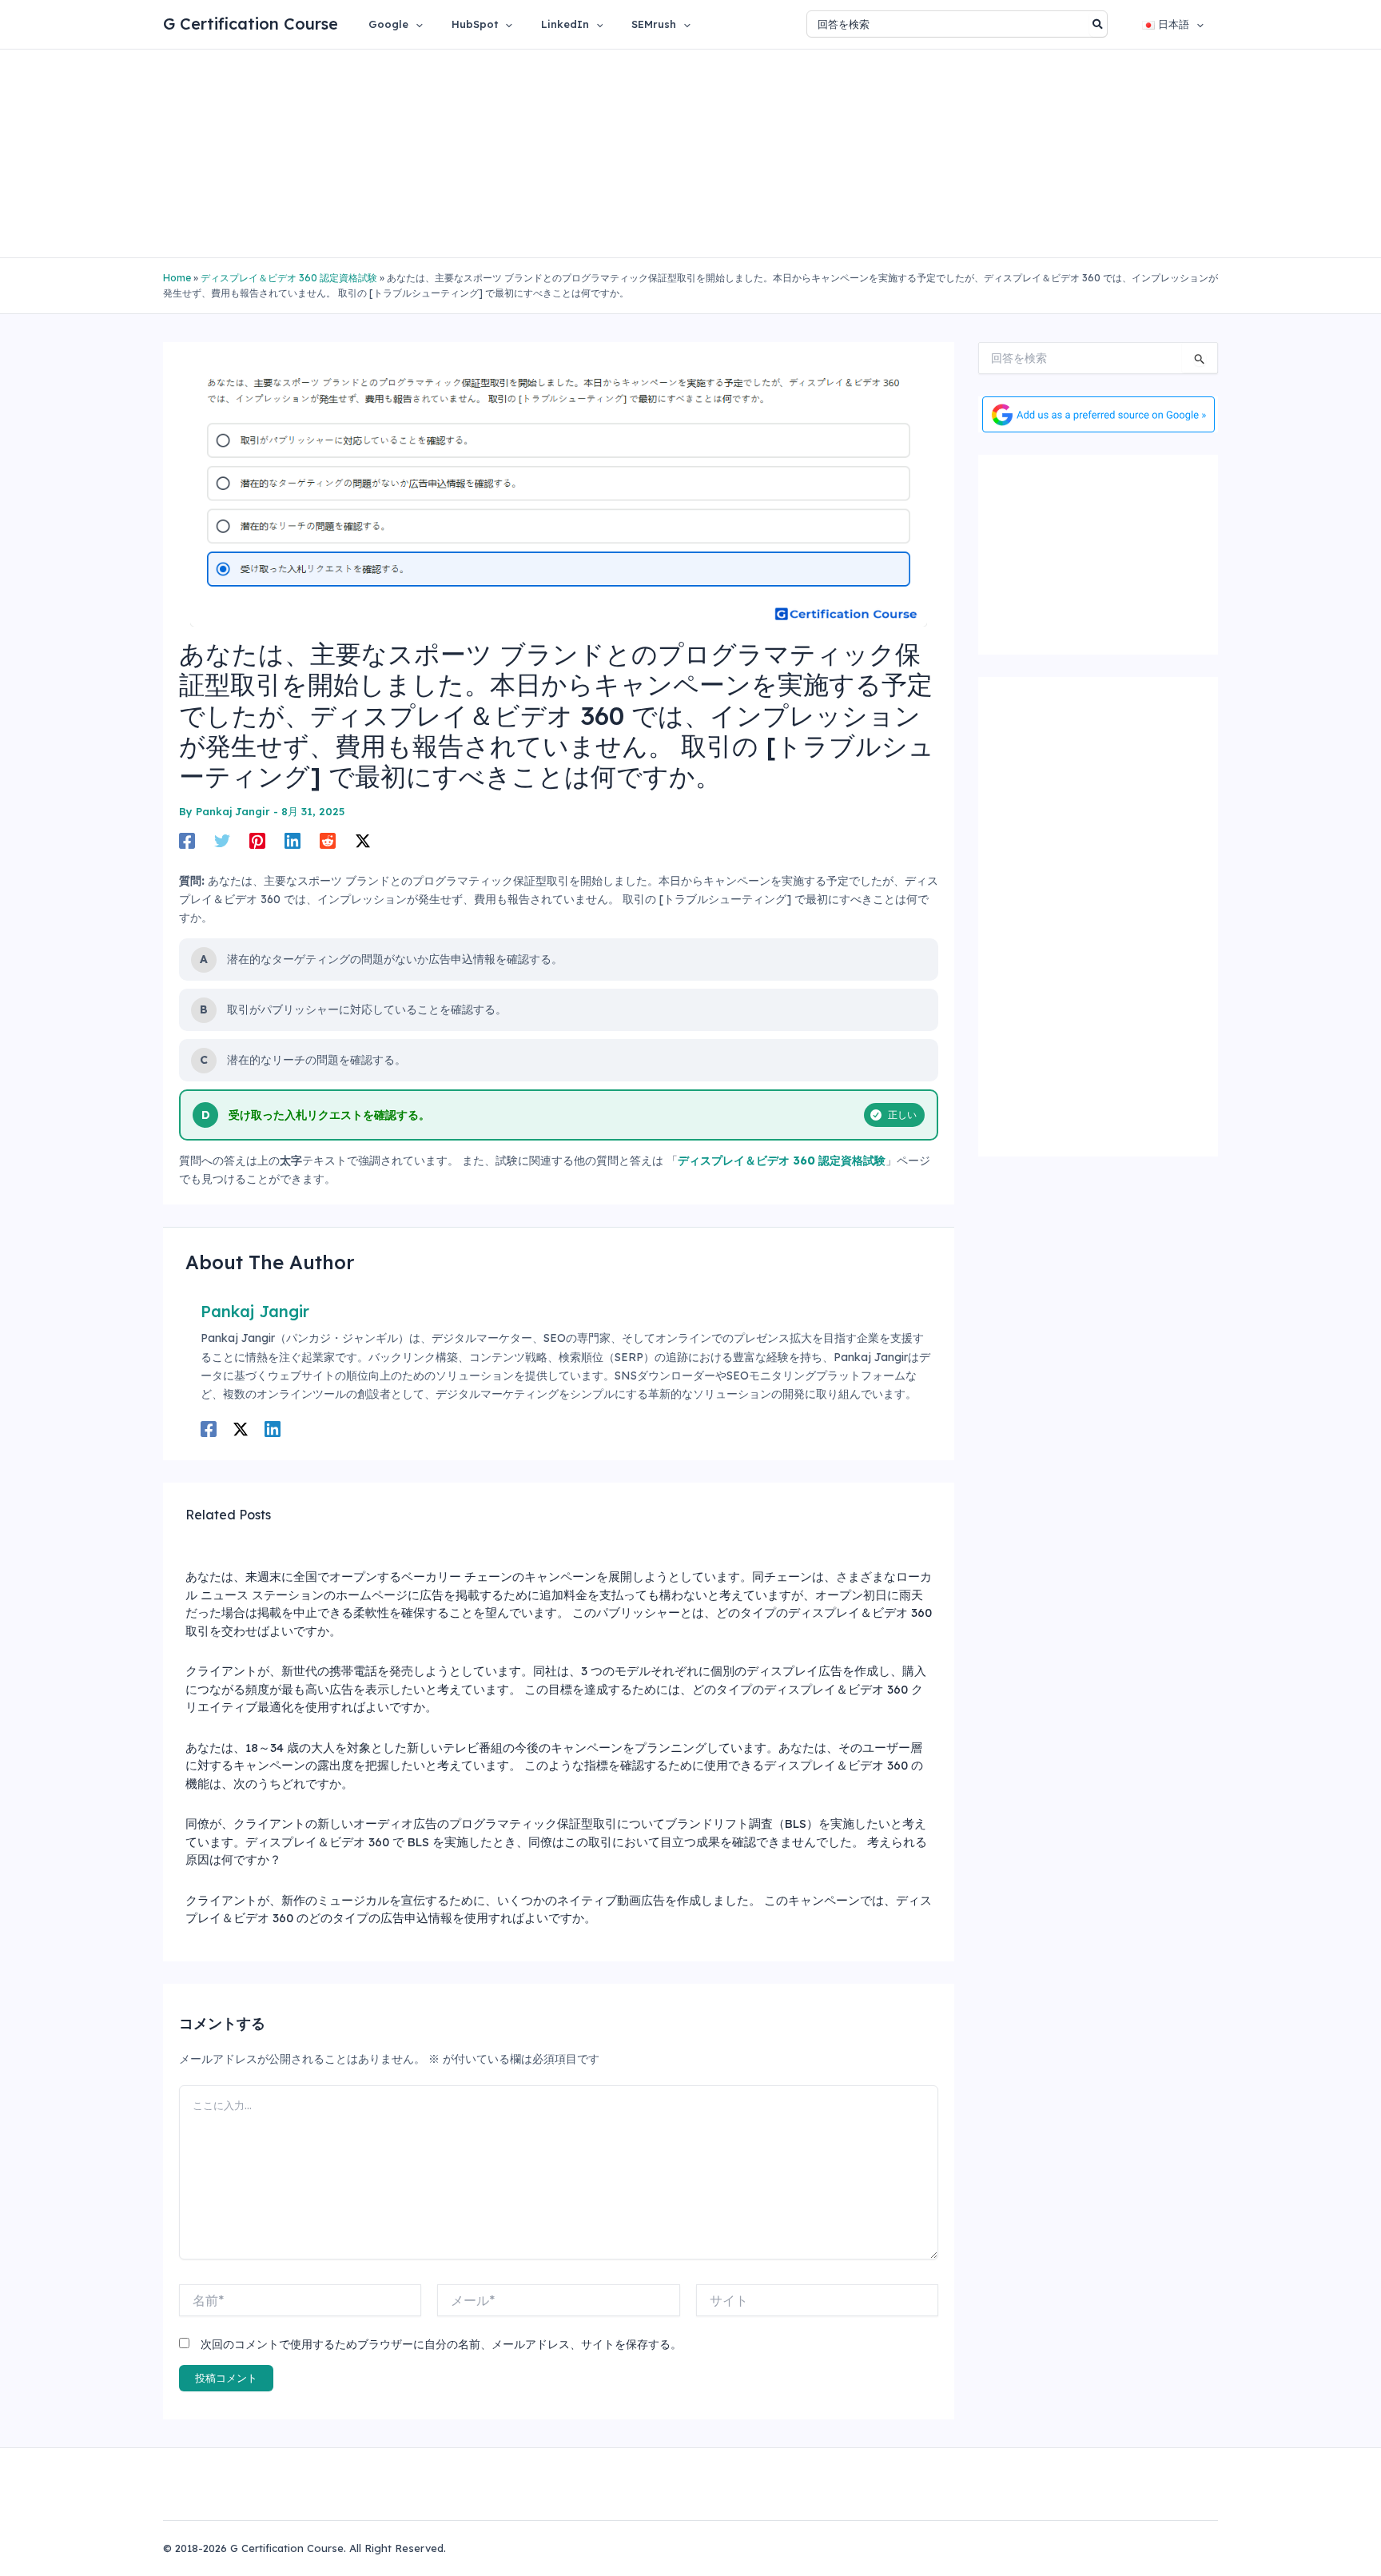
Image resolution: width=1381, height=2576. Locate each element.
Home (177, 278)
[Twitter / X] (363, 841)
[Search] (1098, 24)
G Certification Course (251, 24)
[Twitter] (222, 841)
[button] (416, 24)
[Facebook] (187, 841)
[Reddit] (328, 841)
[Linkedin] (293, 841)
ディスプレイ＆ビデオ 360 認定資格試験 (289, 278)
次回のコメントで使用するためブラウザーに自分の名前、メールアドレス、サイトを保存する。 (441, 2344)
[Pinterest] (257, 841)
